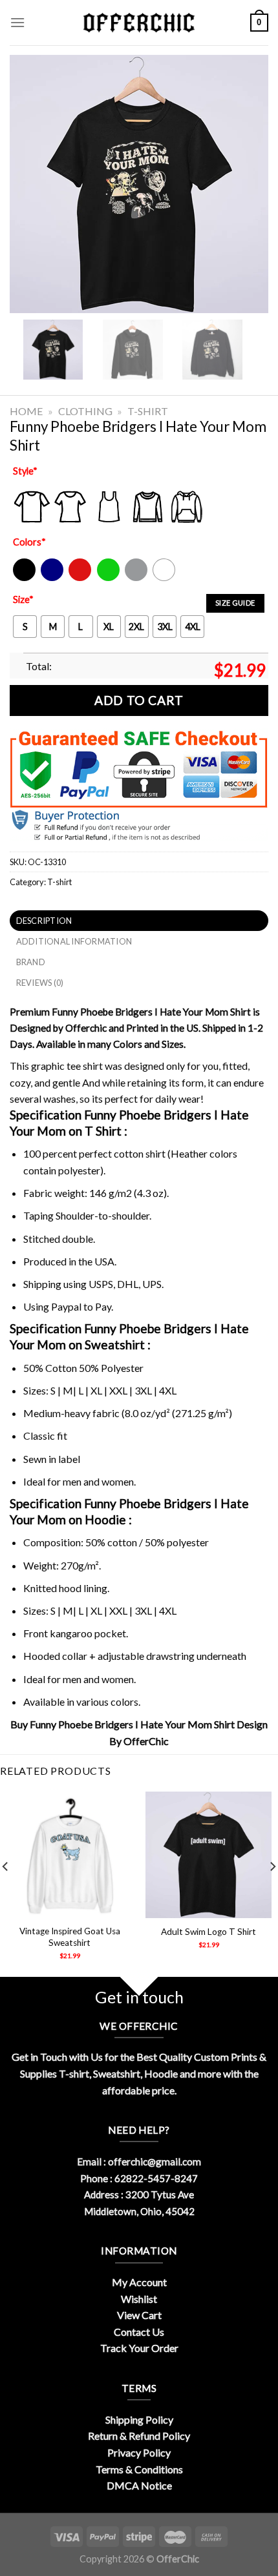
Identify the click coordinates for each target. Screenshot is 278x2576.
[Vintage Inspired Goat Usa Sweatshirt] (69, 1855)
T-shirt (148, 411)
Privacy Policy (139, 2452)
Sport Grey (137, 578)
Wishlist (139, 2299)
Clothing (85, 411)
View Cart (139, 2315)
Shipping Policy (139, 2419)
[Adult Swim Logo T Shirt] (208, 1855)
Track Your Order (139, 2348)
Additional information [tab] (74, 941)
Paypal (66, 1306)
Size (23, 599)
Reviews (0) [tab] (40, 983)
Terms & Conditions (139, 2469)
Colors (29, 542)
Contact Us (139, 2332)
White (166, 578)
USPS (101, 1284)
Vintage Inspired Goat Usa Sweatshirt (70, 1937)
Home (26, 411)
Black (24, 578)
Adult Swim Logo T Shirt (208, 1932)
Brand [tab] (31, 962)
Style (25, 471)
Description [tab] (44, 921)
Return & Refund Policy (139, 2436)
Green (110, 578)
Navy (51, 578)
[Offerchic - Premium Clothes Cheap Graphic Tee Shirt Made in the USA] (139, 23)
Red (77, 578)
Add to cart (139, 700)
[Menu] (17, 22)
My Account (139, 2282)
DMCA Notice (139, 2485)
